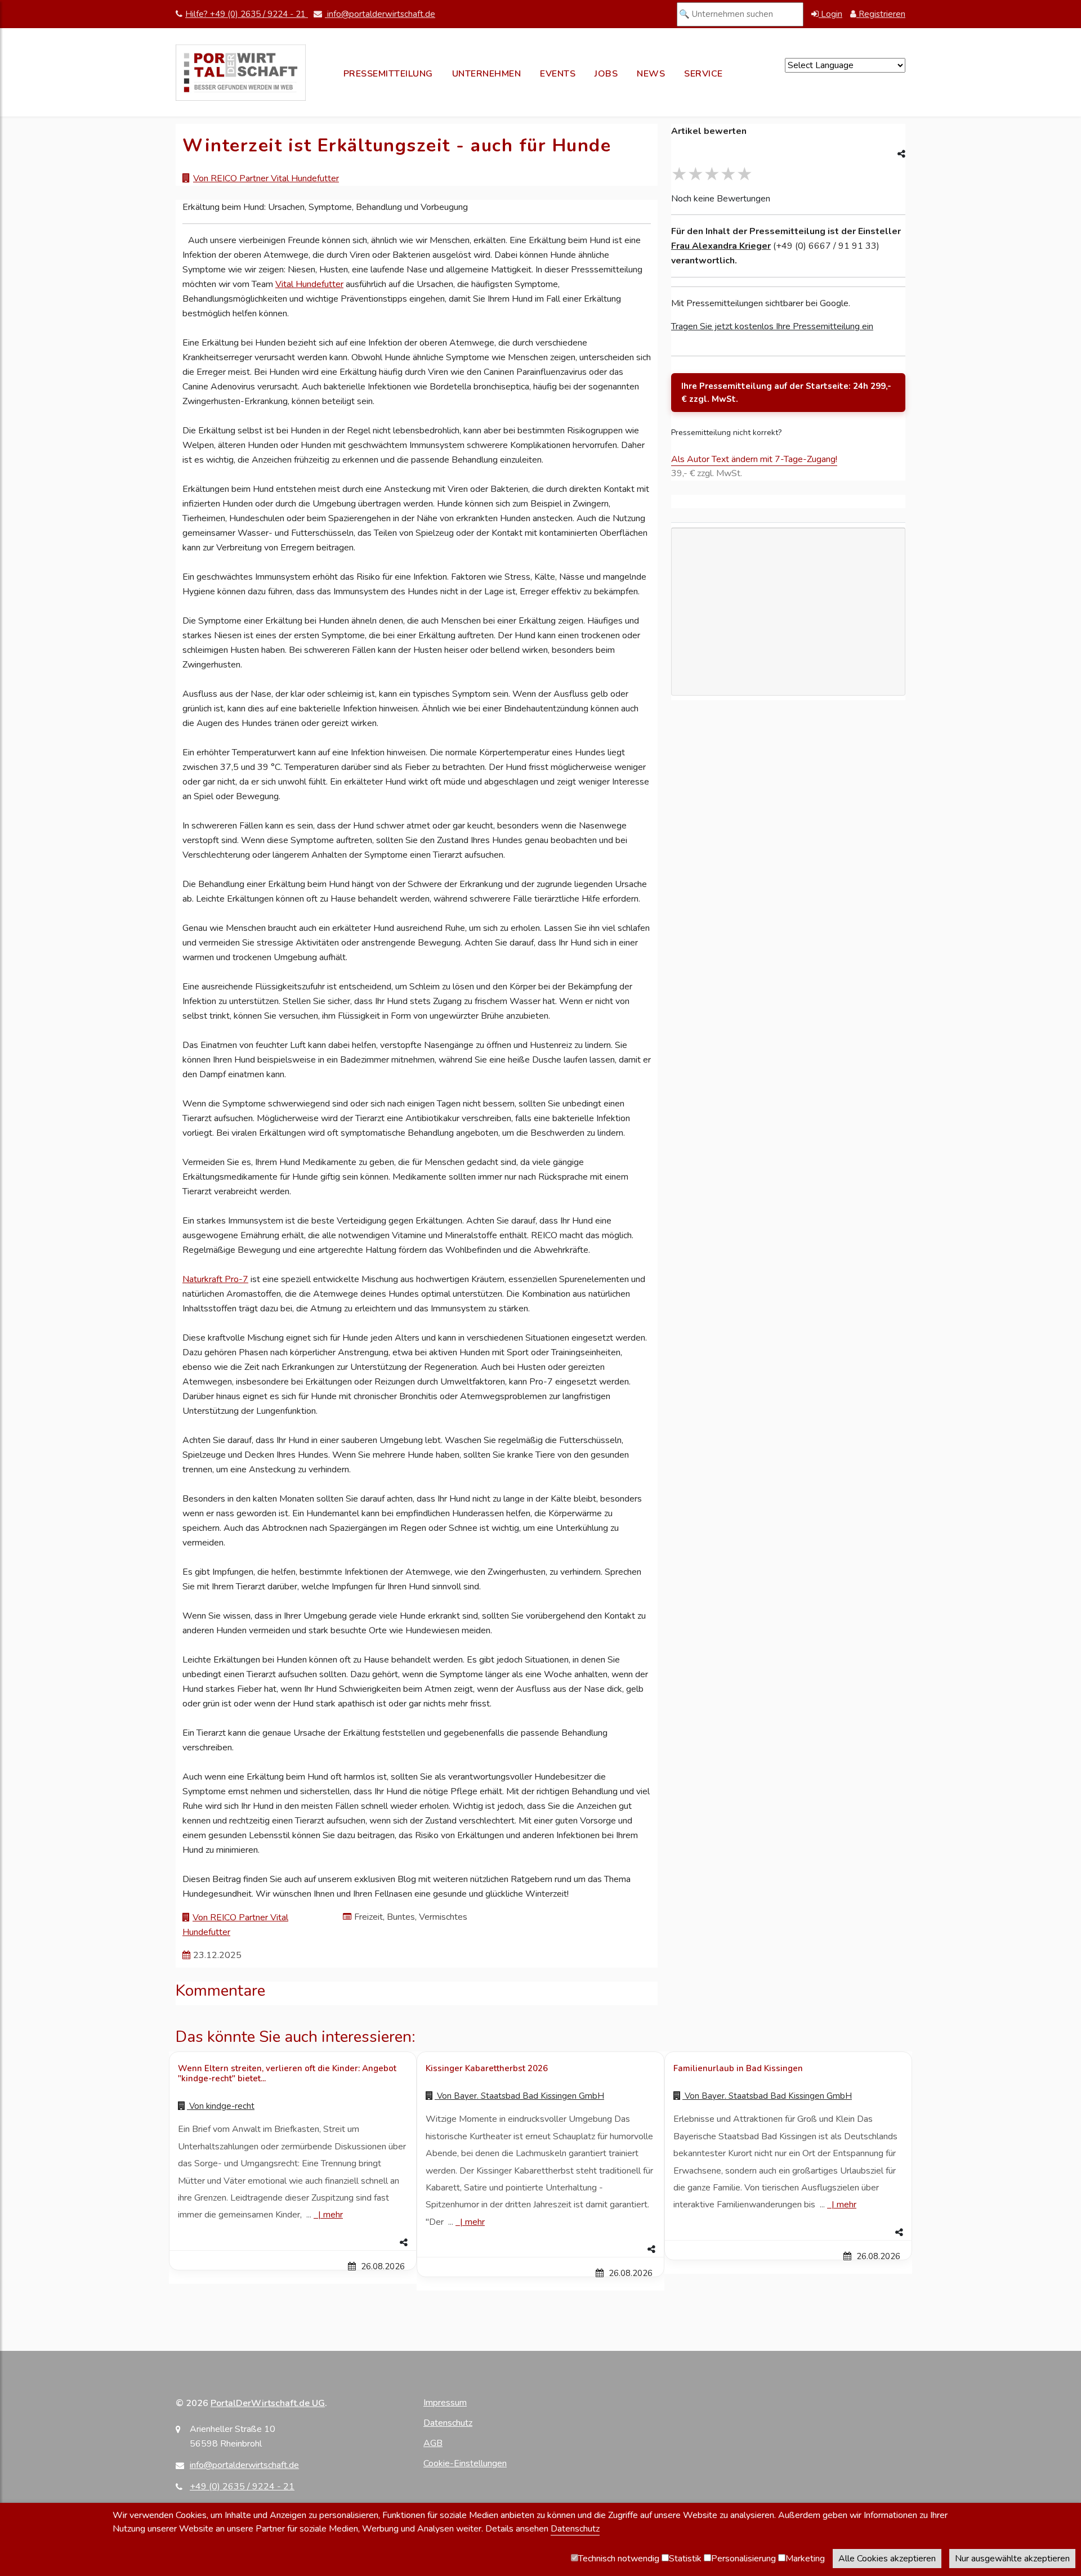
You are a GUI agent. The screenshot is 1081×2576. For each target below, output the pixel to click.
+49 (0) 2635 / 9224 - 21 (242, 2487)
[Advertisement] (788, 676)
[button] (293, 2243)
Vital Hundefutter (309, 284)
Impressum (445, 2403)
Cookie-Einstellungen (465, 2463)
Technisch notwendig (619, 2559)
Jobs (606, 74)
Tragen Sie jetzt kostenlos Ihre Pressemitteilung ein (772, 326)
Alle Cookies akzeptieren (887, 2559)
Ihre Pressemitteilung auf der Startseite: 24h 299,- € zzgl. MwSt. (786, 393)
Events (558, 74)
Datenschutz (448, 2423)
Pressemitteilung (388, 74)
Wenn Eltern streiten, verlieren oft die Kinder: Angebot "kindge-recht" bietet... (287, 2073)
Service (703, 74)
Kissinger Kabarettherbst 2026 (487, 2068)
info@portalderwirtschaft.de (380, 14)
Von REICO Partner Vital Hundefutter (266, 178)
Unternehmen (487, 74)
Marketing (805, 2559)
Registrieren (881, 14)
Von (221, 2106)
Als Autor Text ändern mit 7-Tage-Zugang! (754, 459)
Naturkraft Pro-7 (215, 1279)
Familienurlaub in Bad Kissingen (738, 2068)
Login (830, 14)
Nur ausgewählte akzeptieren (1012, 2559)
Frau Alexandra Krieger (721, 246)
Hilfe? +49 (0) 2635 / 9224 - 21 (247, 14)
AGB (433, 2443)
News (651, 74)
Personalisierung (743, 2559)
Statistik (685, 2559)
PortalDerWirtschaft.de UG (268, 2403)
